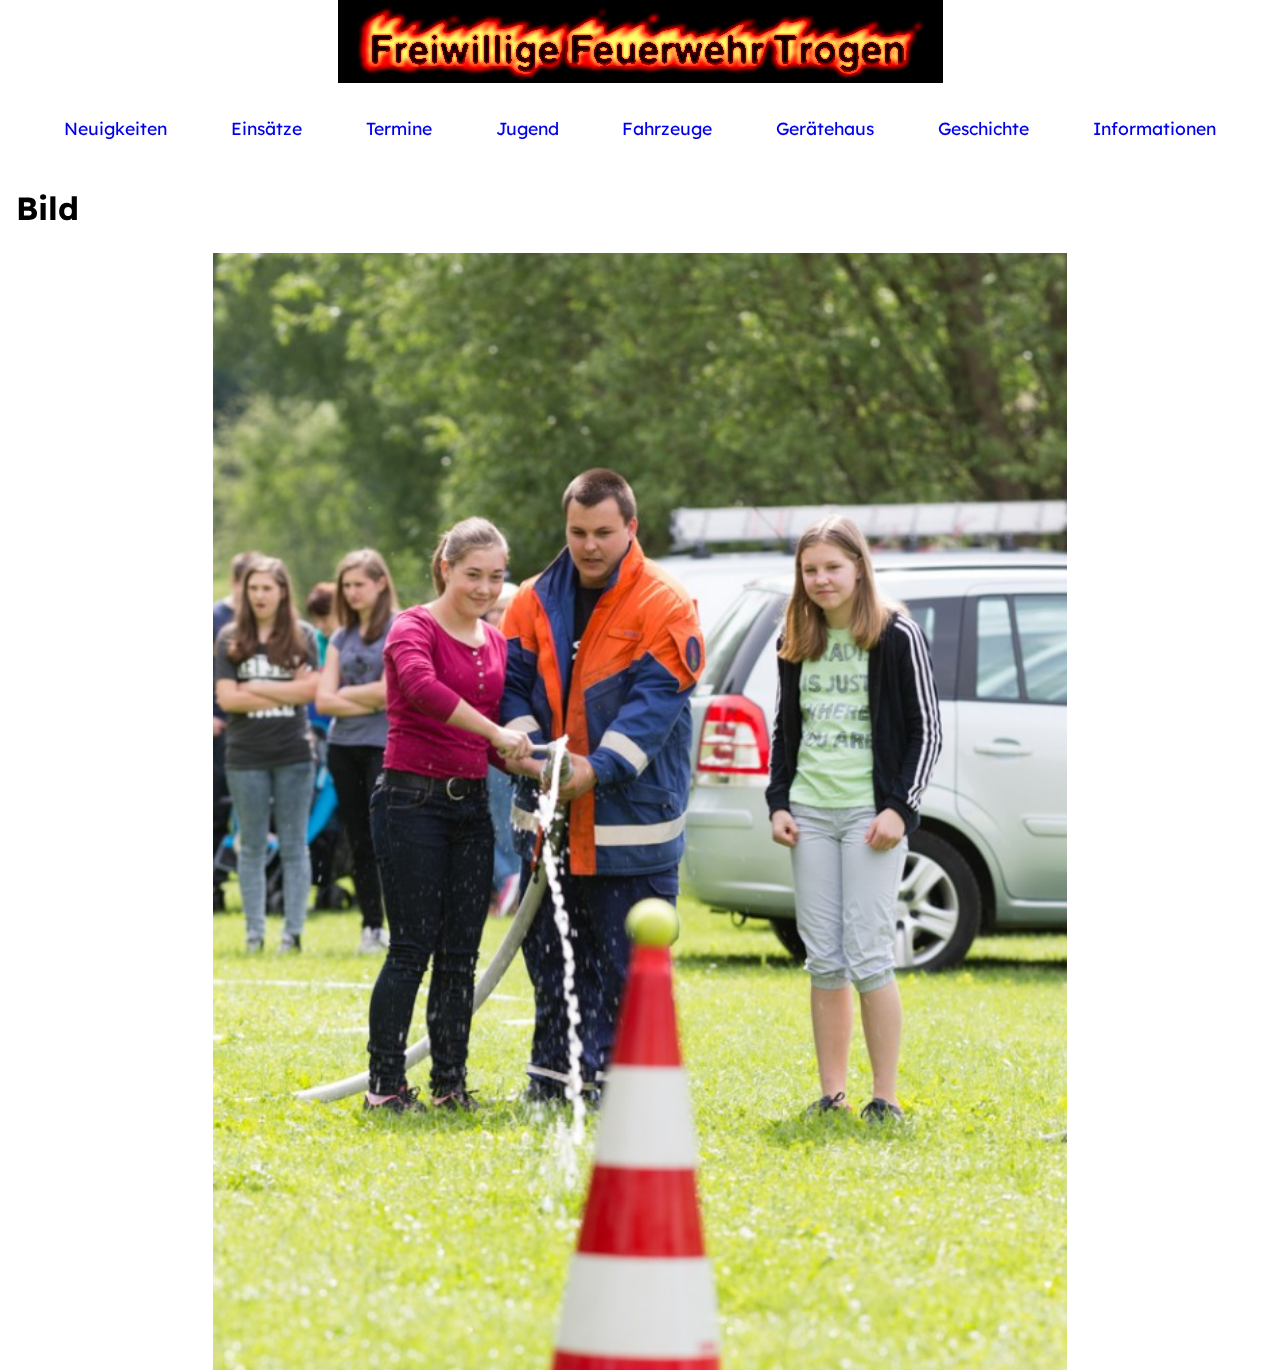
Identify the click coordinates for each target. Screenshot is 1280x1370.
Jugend (527, 128)
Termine (399, 128)
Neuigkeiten (115, 128)
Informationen (1154, 128)
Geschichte (983, 128)
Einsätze (266, 128)
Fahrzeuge (667, 128)
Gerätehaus (825, 128)
